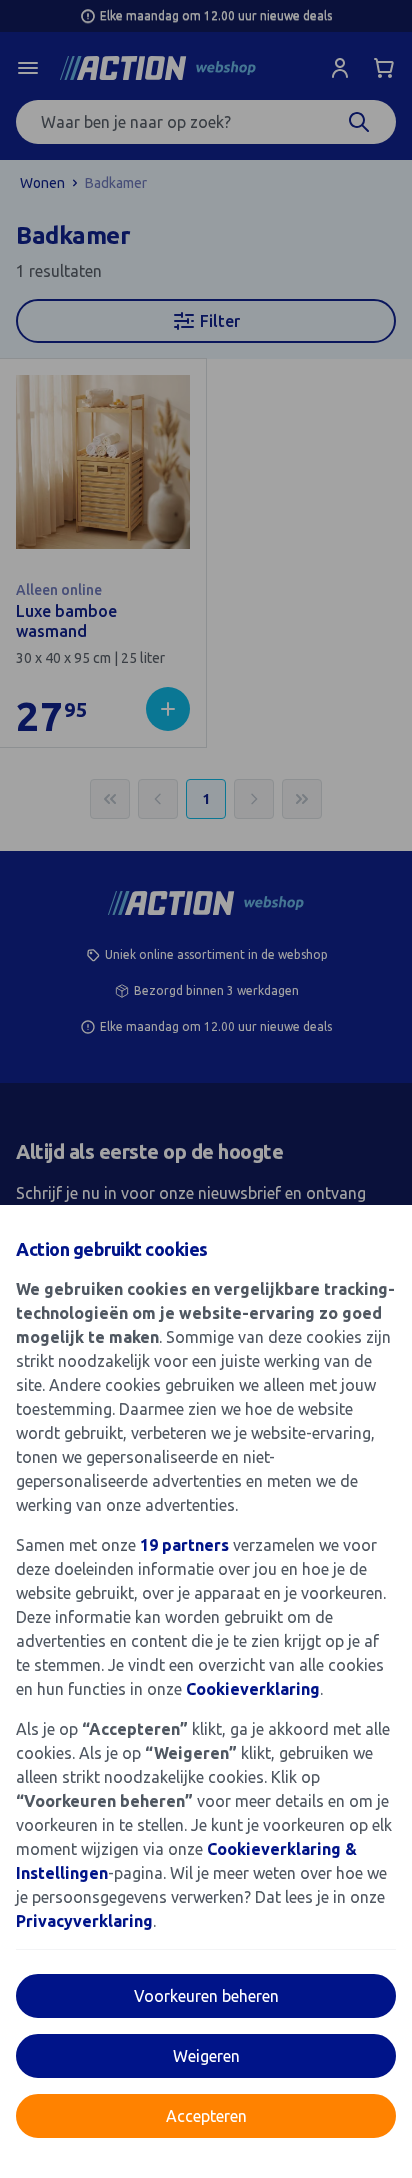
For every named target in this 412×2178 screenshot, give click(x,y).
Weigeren (206, 2056)
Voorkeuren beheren (206, 1996)
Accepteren (206, 2116)
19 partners (184, 1545)
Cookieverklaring (253, 1689)
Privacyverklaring (84, 1921)
